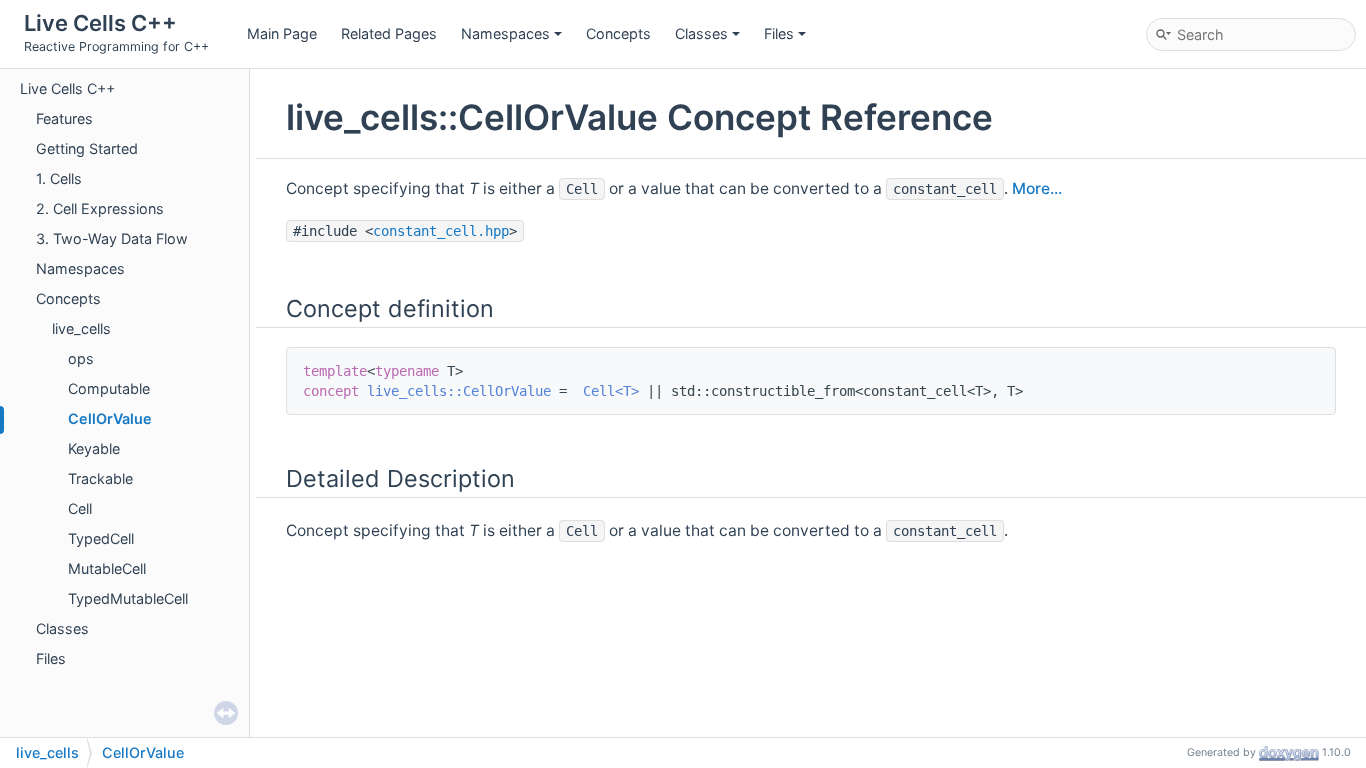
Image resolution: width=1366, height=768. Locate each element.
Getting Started (87, 148)
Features (64, 118)
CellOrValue (110, 418)
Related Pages (389, 33)
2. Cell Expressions (100, 208)
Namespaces (505, 33)
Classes (701, 33)
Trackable (100, 478)
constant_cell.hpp (441, 231)
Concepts (618, 33)
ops (81, 358)
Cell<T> (611, 391)
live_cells (81, 328)
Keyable (94, 448)
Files (779, 33)
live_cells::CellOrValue (459, 391)
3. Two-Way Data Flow (112, 238)
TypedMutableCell (128, 598)
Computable (109, 388)
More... (1037, 188)
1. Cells (59, 178)
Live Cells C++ (67, 88)
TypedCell (101, 538)
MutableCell (107, 568)
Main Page (282, 33)
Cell (80, 508)
